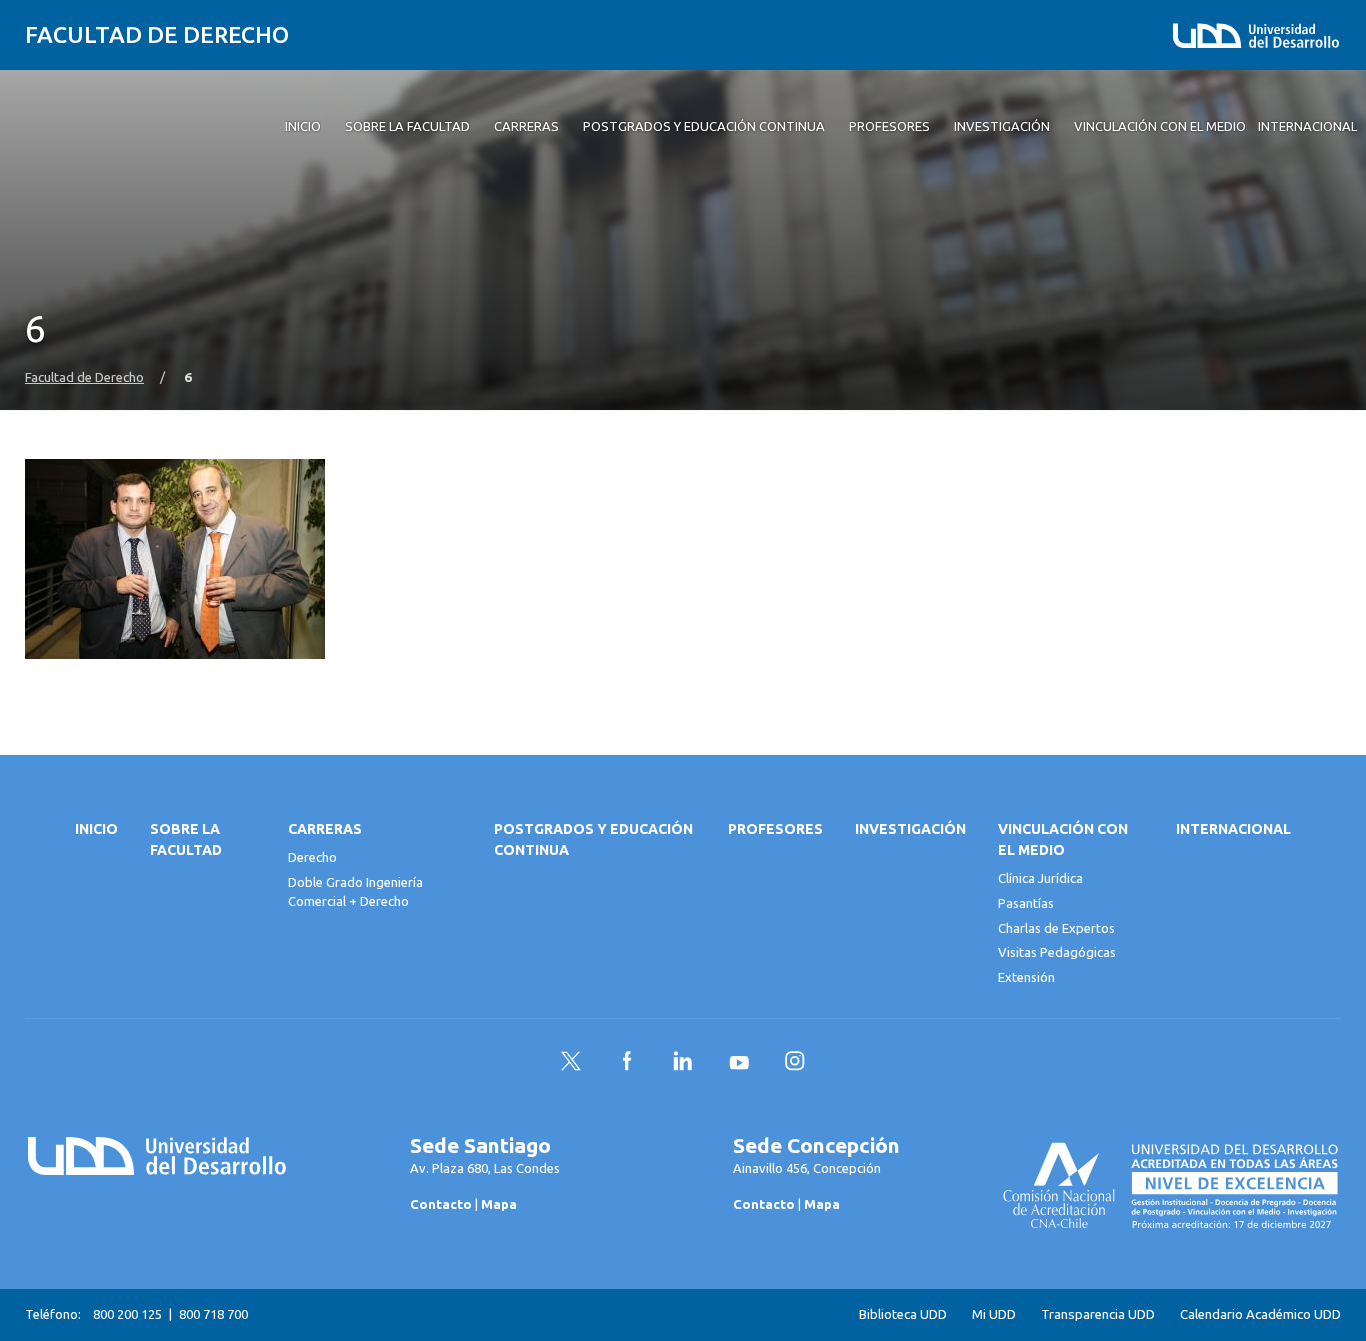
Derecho (312, 857)
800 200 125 (127, 1314)
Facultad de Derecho (157, 34)
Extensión (1026, 977)
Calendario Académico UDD (1260, 1314)
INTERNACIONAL (1233, 829)
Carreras (325, 829)
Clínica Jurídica (1040, 878)
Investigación (910, 829)
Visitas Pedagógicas (1057, 952)
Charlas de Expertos (1056, 928)
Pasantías (1026, 903)
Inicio (96, 829)
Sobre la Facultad (186, 839)
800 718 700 (213, 1314)
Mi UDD (994, 1314)
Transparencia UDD (1098, 1314)
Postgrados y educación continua (593, 839)
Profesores (775, 829)
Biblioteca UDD (903, 1314)
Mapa (499, 1204)
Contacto (441, 1204)
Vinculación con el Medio (1063, 839)
